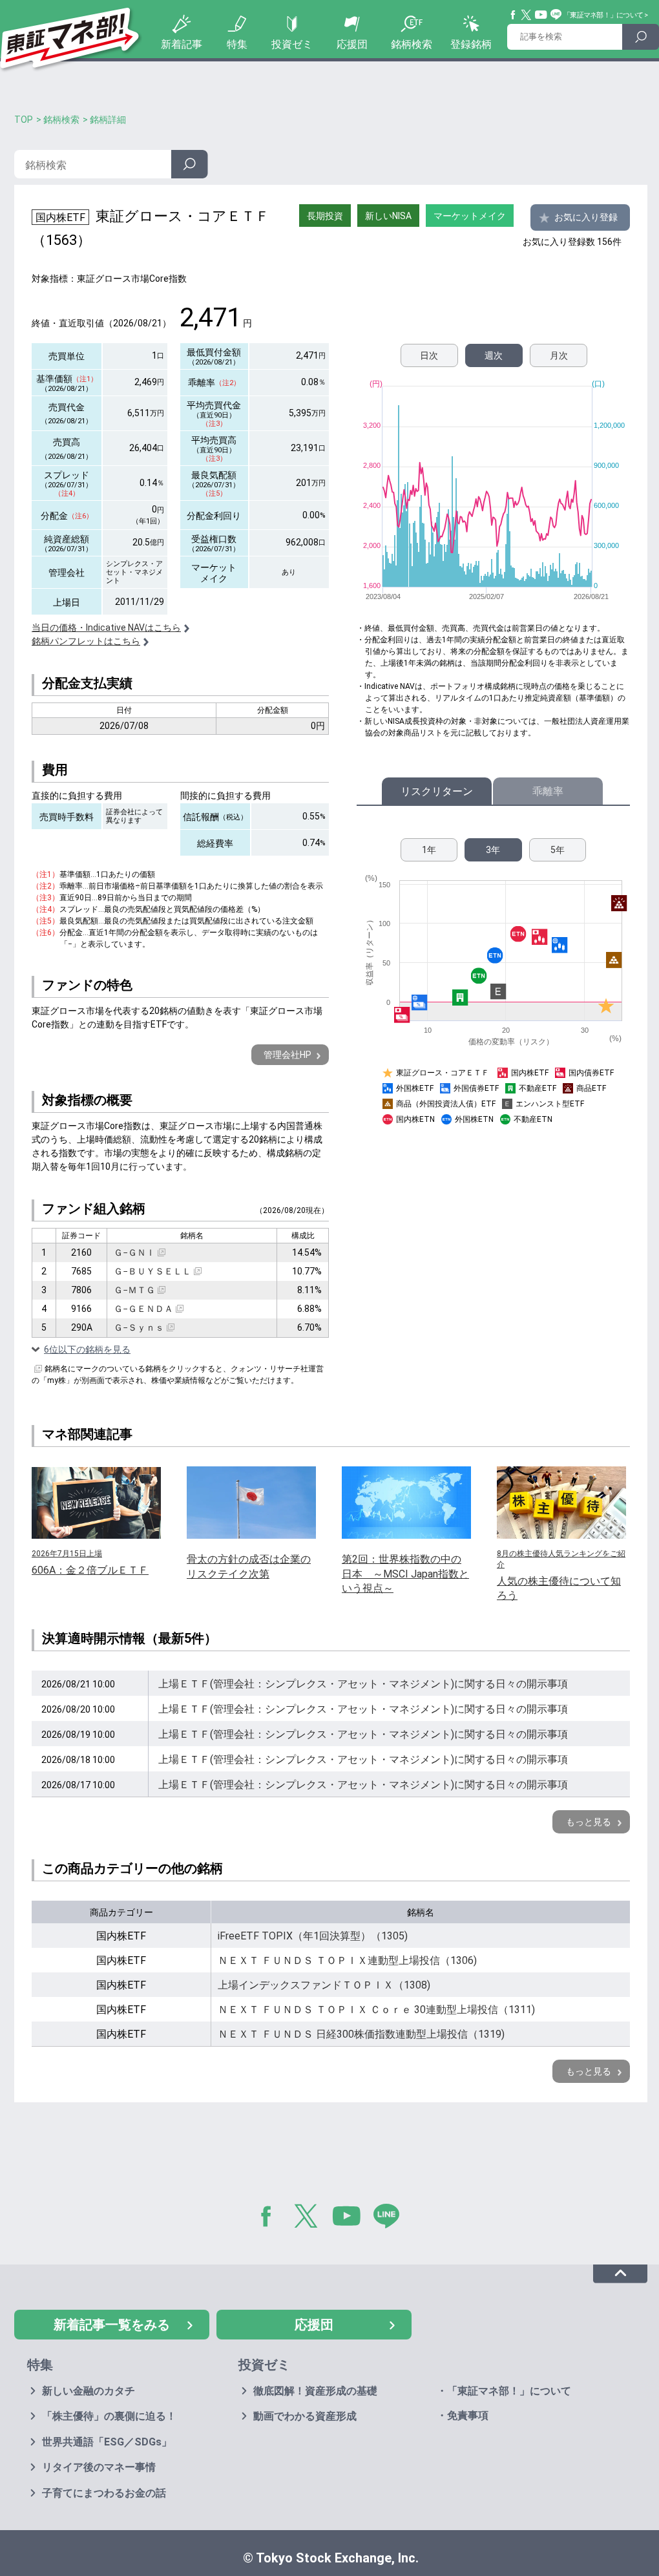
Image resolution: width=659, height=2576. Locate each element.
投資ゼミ (292, 44)
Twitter (527, 15)
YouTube (541, 15)
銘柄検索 (412, 44)
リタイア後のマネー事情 (99, 2467)
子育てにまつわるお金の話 (104, 2493)
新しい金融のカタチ (89, 2391)
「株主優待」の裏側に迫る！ (109, 2416)
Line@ (556, 15)
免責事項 (468, 2415)
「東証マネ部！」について (603, 15)
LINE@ (391, 2219)
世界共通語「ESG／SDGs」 (107, 2442)
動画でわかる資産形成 (305, 2416)
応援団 (352, 44)
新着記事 (182, 44)
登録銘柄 (471, 44)
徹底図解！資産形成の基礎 (315, 2391)
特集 (237, 44)
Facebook (514, 15)
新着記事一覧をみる (112, 2325)
